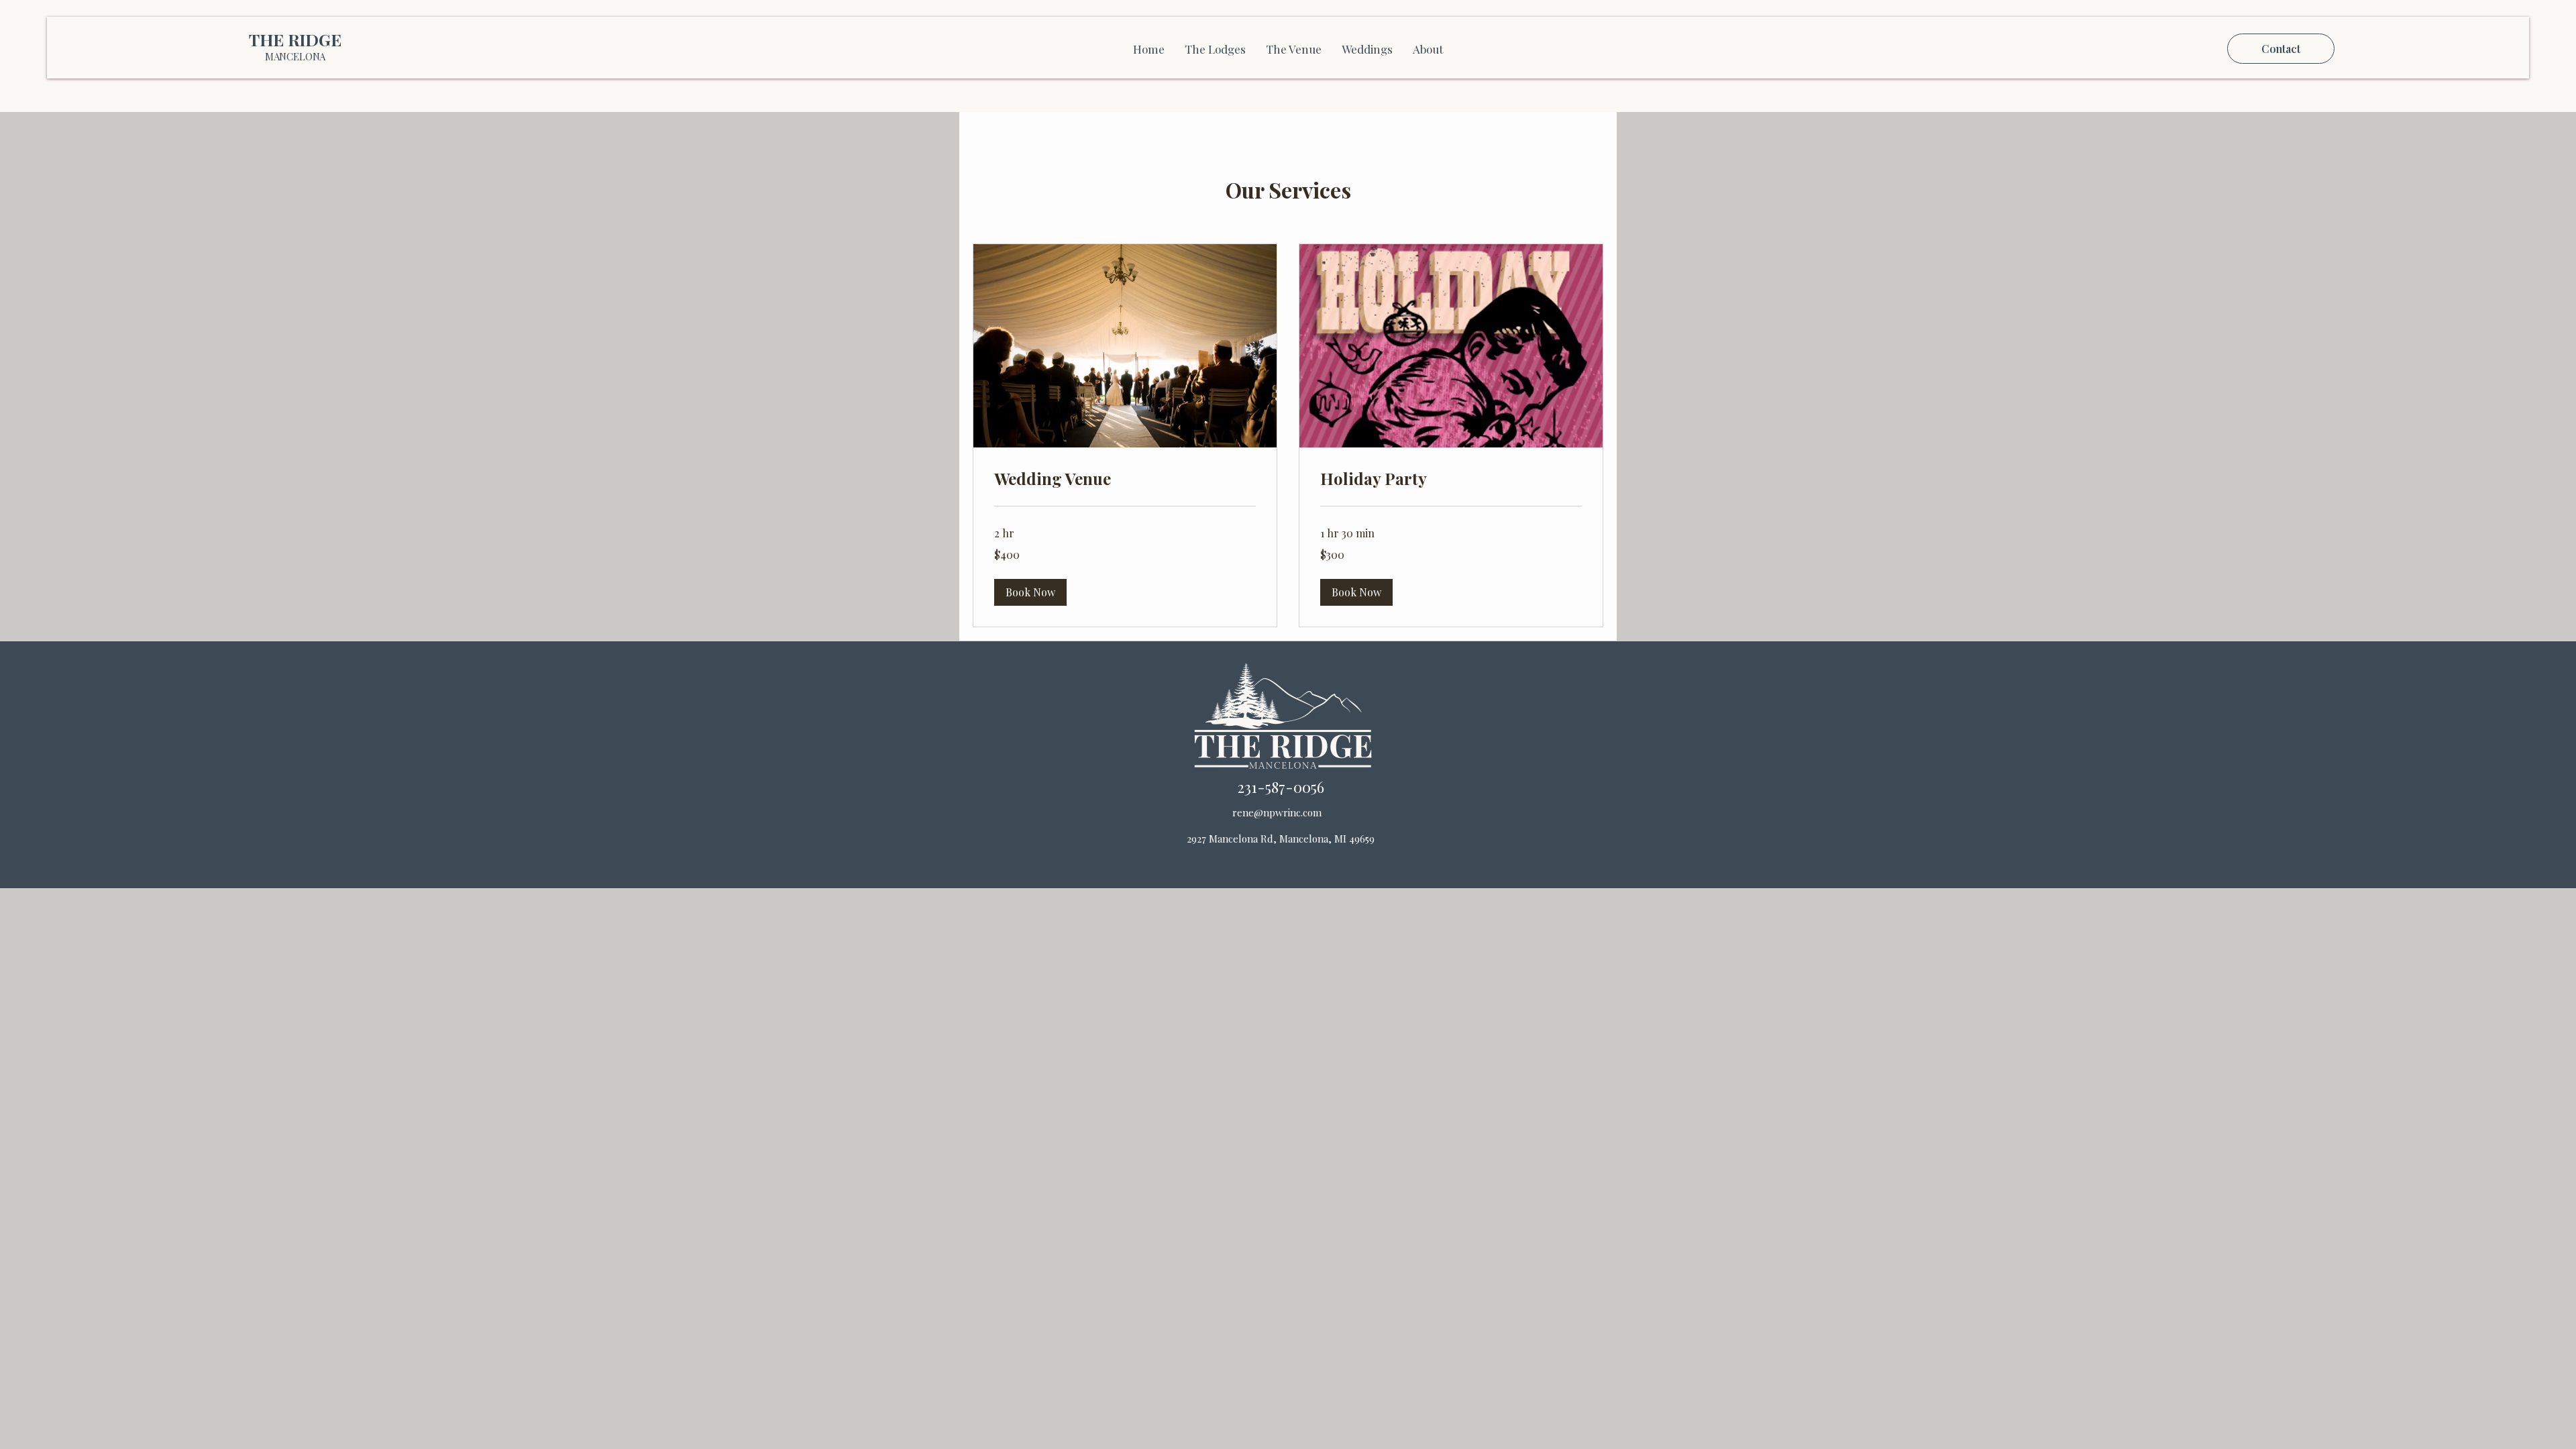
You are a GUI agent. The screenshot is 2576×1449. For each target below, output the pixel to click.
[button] (1030, 592)
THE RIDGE (295, 39)
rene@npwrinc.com (1277, 812)
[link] (1125, 479)
